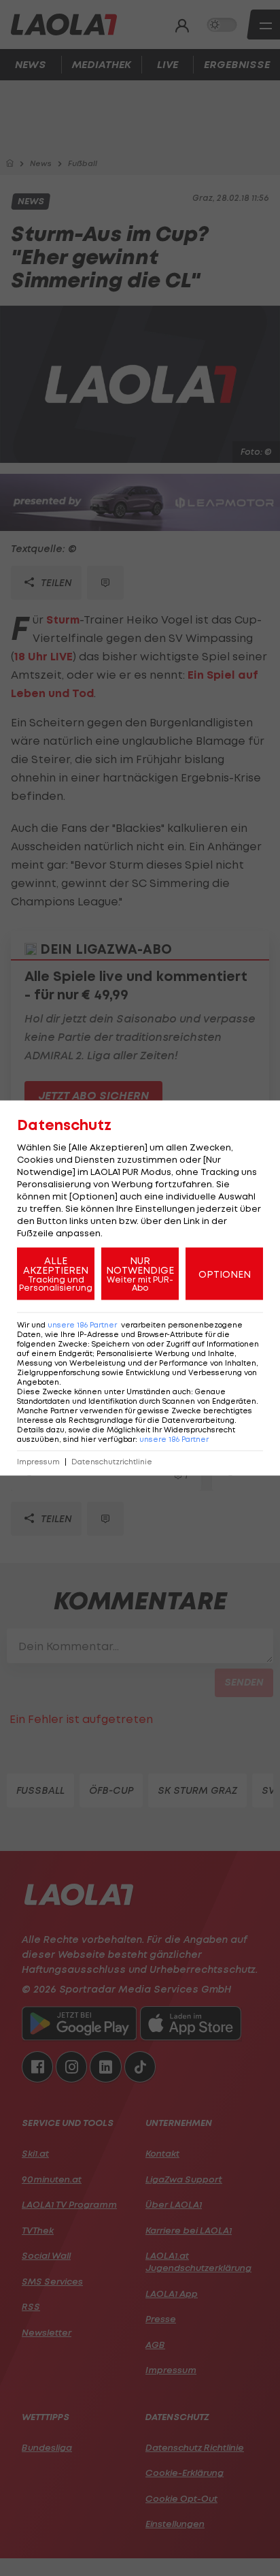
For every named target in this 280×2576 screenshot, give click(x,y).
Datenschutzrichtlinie (112, 1462)
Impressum (38, 1462)
